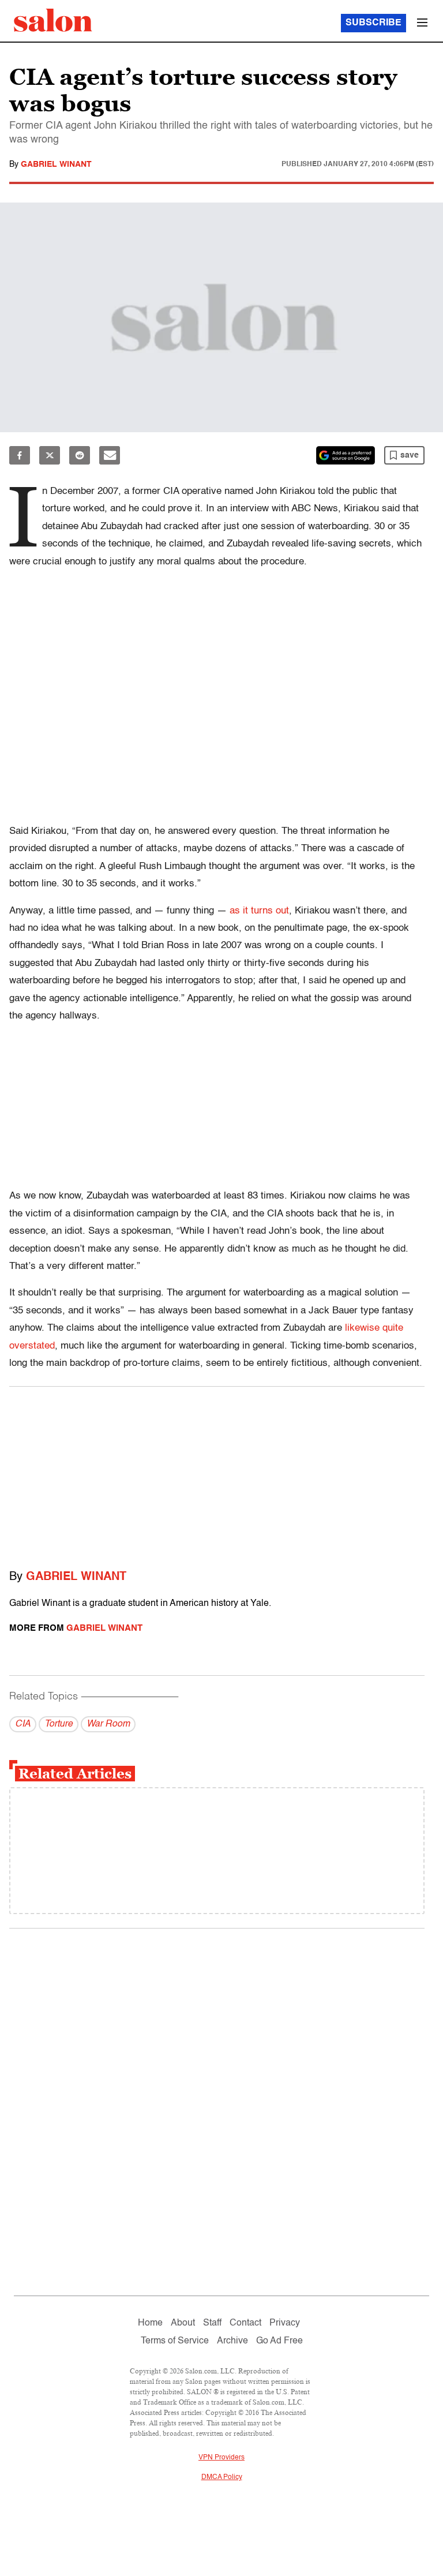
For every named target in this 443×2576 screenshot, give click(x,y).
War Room (108, 1724)
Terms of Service (175, 2341)
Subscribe (373, 23)
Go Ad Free (279, 2341)
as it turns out (259, 911)
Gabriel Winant (56, 164)
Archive (232, 2341)
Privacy (285, 2323)
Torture (59, 1724)
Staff (212, 2323)
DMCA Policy (222, 2477)
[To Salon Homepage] (53, 20)
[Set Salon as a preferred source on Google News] (346, 455)
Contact (245, 2323)
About (183, 2323)
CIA (23, 1724)
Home (150, 2323)
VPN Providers (221, 2458)
